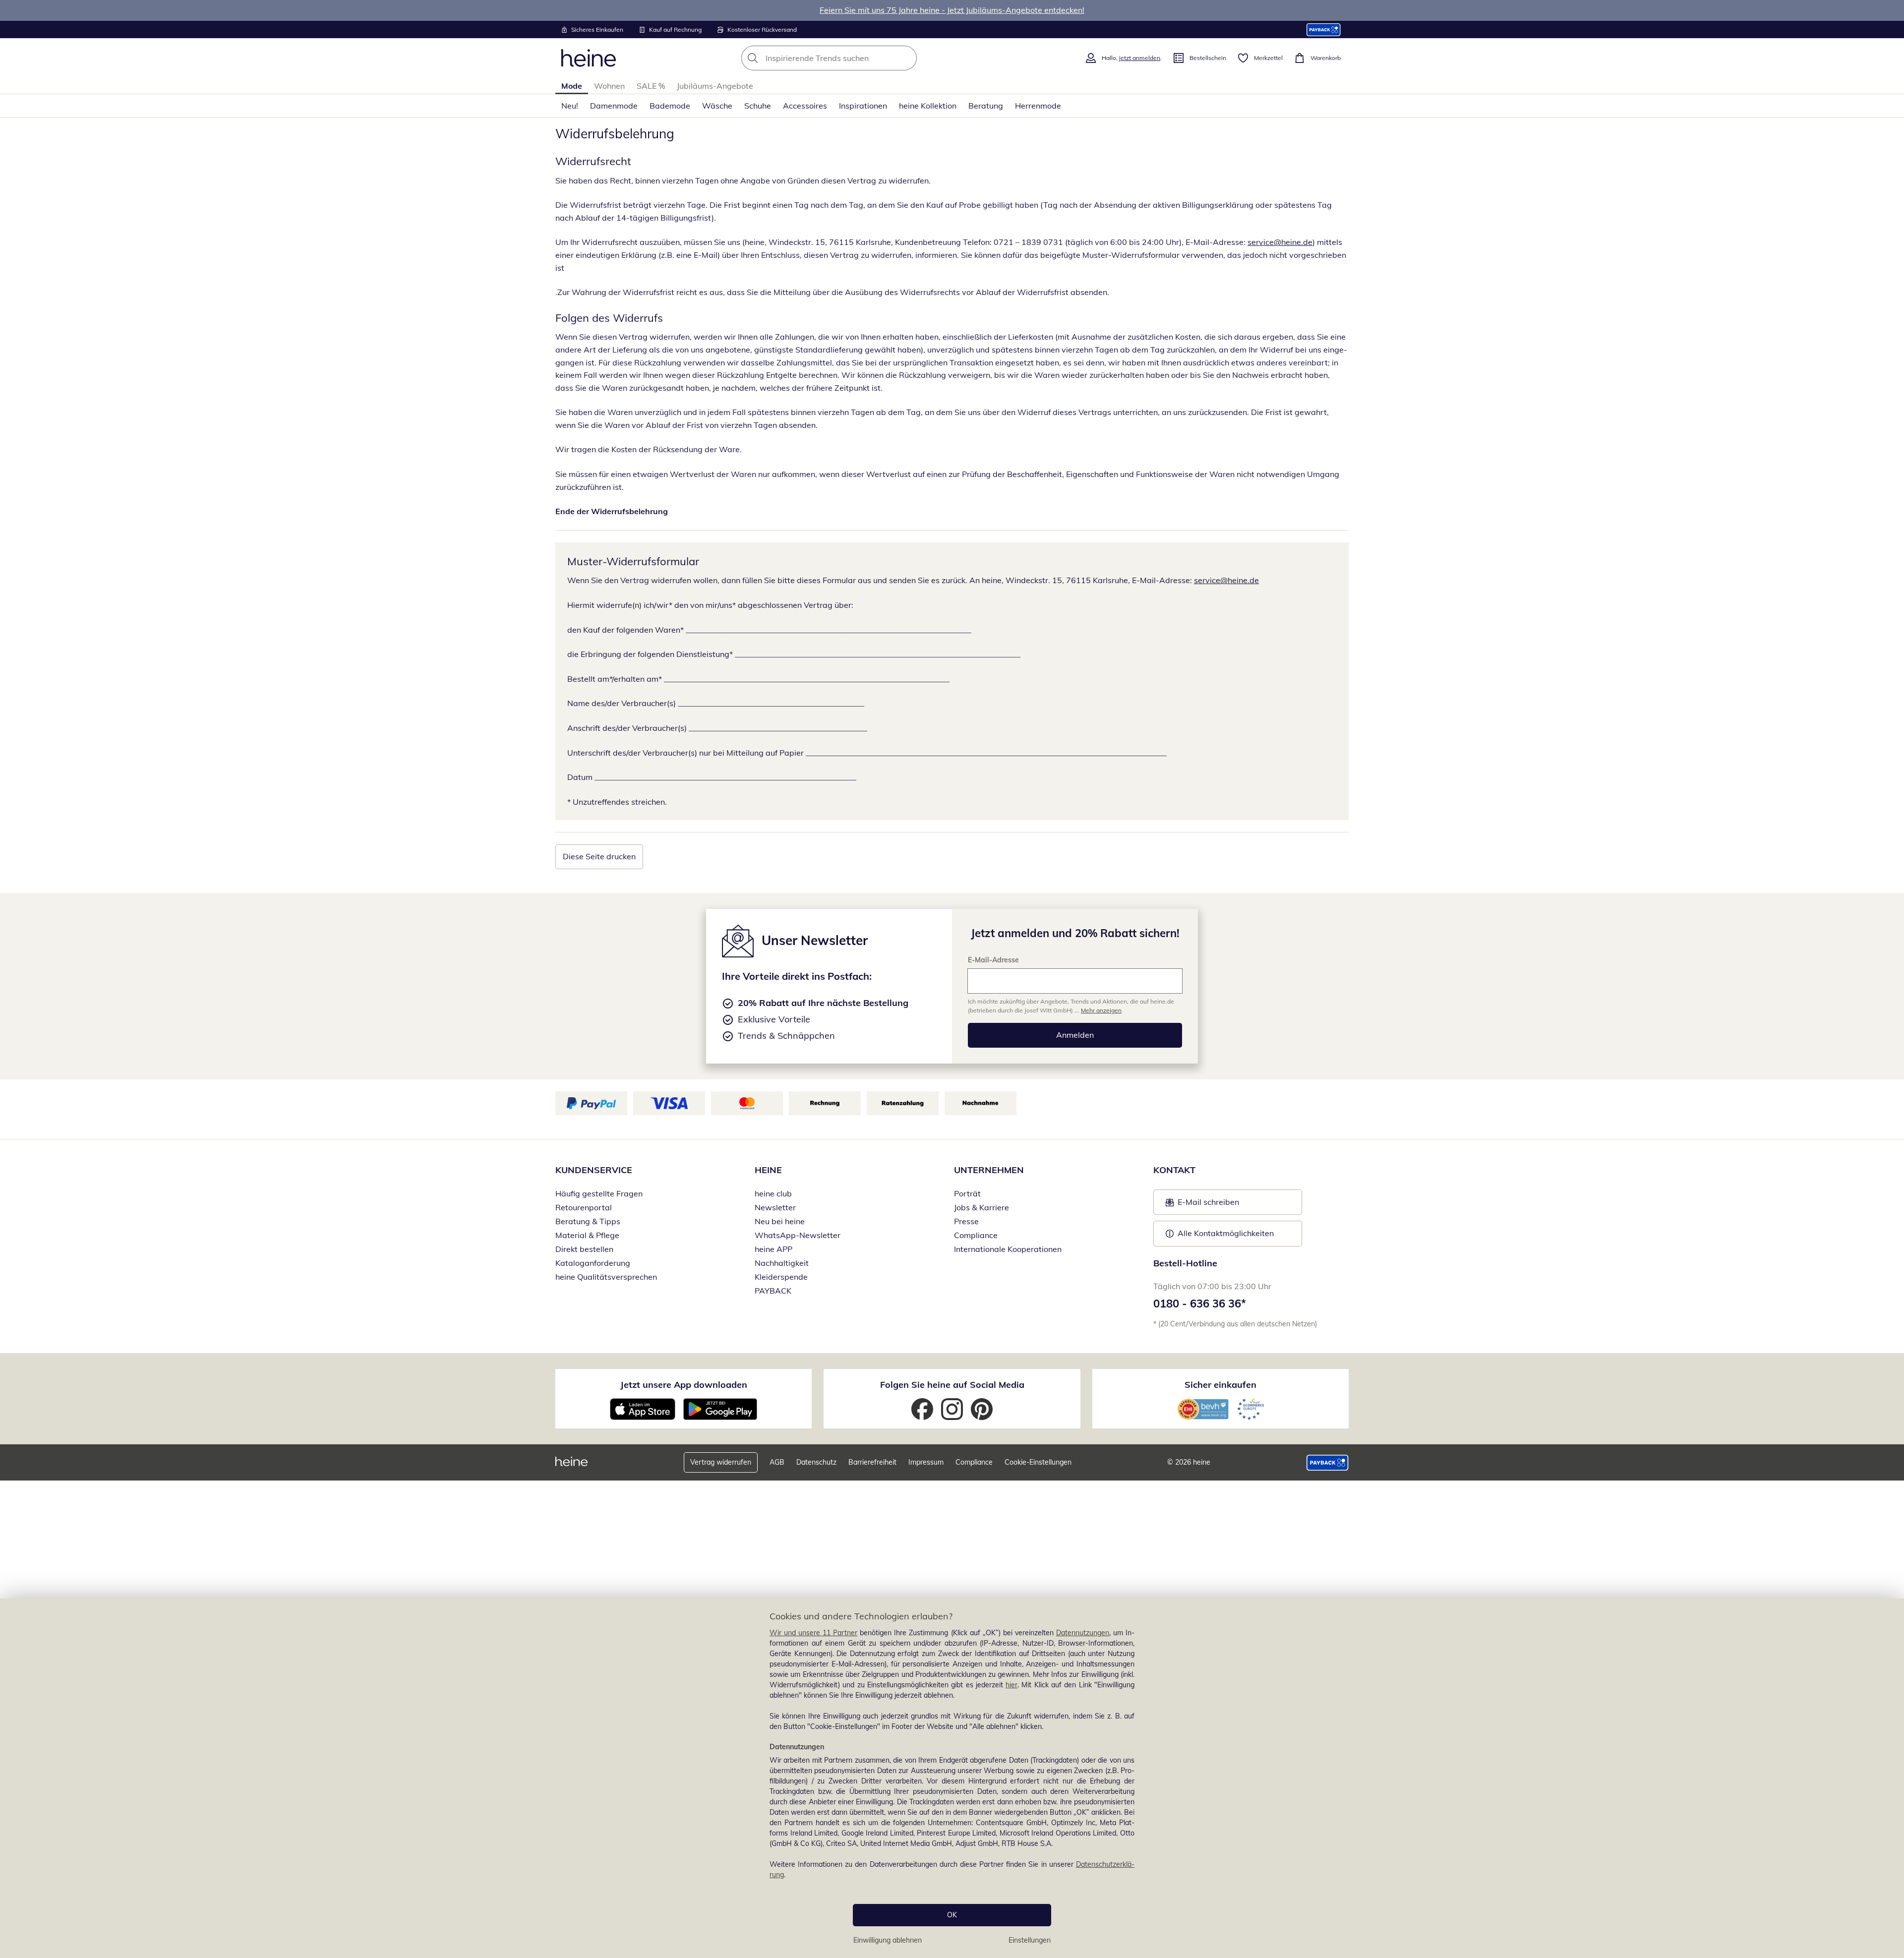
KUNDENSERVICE (594, 1170)
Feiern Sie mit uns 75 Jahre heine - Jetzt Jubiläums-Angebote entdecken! (952, 10)
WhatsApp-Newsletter (798, 1235)
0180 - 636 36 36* (1200, 1304)
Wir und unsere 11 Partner (813, 1633)
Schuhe (758, 106)
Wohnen (609, 86)
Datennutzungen (1083, 1633)
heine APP (773, 1249)
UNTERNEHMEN (989, 1170)
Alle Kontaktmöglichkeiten (1226, 1233)
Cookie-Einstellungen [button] (1038, 1462)
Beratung (986, 106)
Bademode (670, 106)
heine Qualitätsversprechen (606, 1277)
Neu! (570, 106)
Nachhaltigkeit (782, 1263)
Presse (966, 1221)
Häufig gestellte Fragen (599, 1193)
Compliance (976, 1235)
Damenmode (614, 106)
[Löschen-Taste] (906, 58)
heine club (773, 1193)
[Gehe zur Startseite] (589, 58)
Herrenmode (1038, 106)
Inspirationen (863, 106)
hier (1011, 1685)
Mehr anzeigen (1101, 1010)
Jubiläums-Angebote (715, 86)
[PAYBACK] (1324, 30)
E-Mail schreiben (1202, 1205)
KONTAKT (1174, 1170)
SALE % (651, 86)
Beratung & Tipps (588, 1221)
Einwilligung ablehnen (888, 1940)
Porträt (967, 1193)
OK (952, 1915)
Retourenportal (584, 1207)
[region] (952, 1778)
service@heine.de (1280, 242)
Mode (572, 86)
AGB (777, 1462)
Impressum (926, 1462)
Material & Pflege (587, 1235)
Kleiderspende (781, 1277)
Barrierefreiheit (872, 1462)
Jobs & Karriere (982, 1207)
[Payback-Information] (1328, 1463)
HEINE (768, 1170)
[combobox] (851, 58)
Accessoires (805, 106)
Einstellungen (1030, 1940)
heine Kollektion (928, 106)
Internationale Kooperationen (1008, 1249)
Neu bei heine (780, 1221)
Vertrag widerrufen (721, 1462)
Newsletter (775, 1207)
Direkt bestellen (584, 1249)
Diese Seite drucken (599, 856)
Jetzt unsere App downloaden (684, 1385)
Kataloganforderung (593, 1263)
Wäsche (717, 106)
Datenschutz (816, 1462)
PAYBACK (773, 1291)
